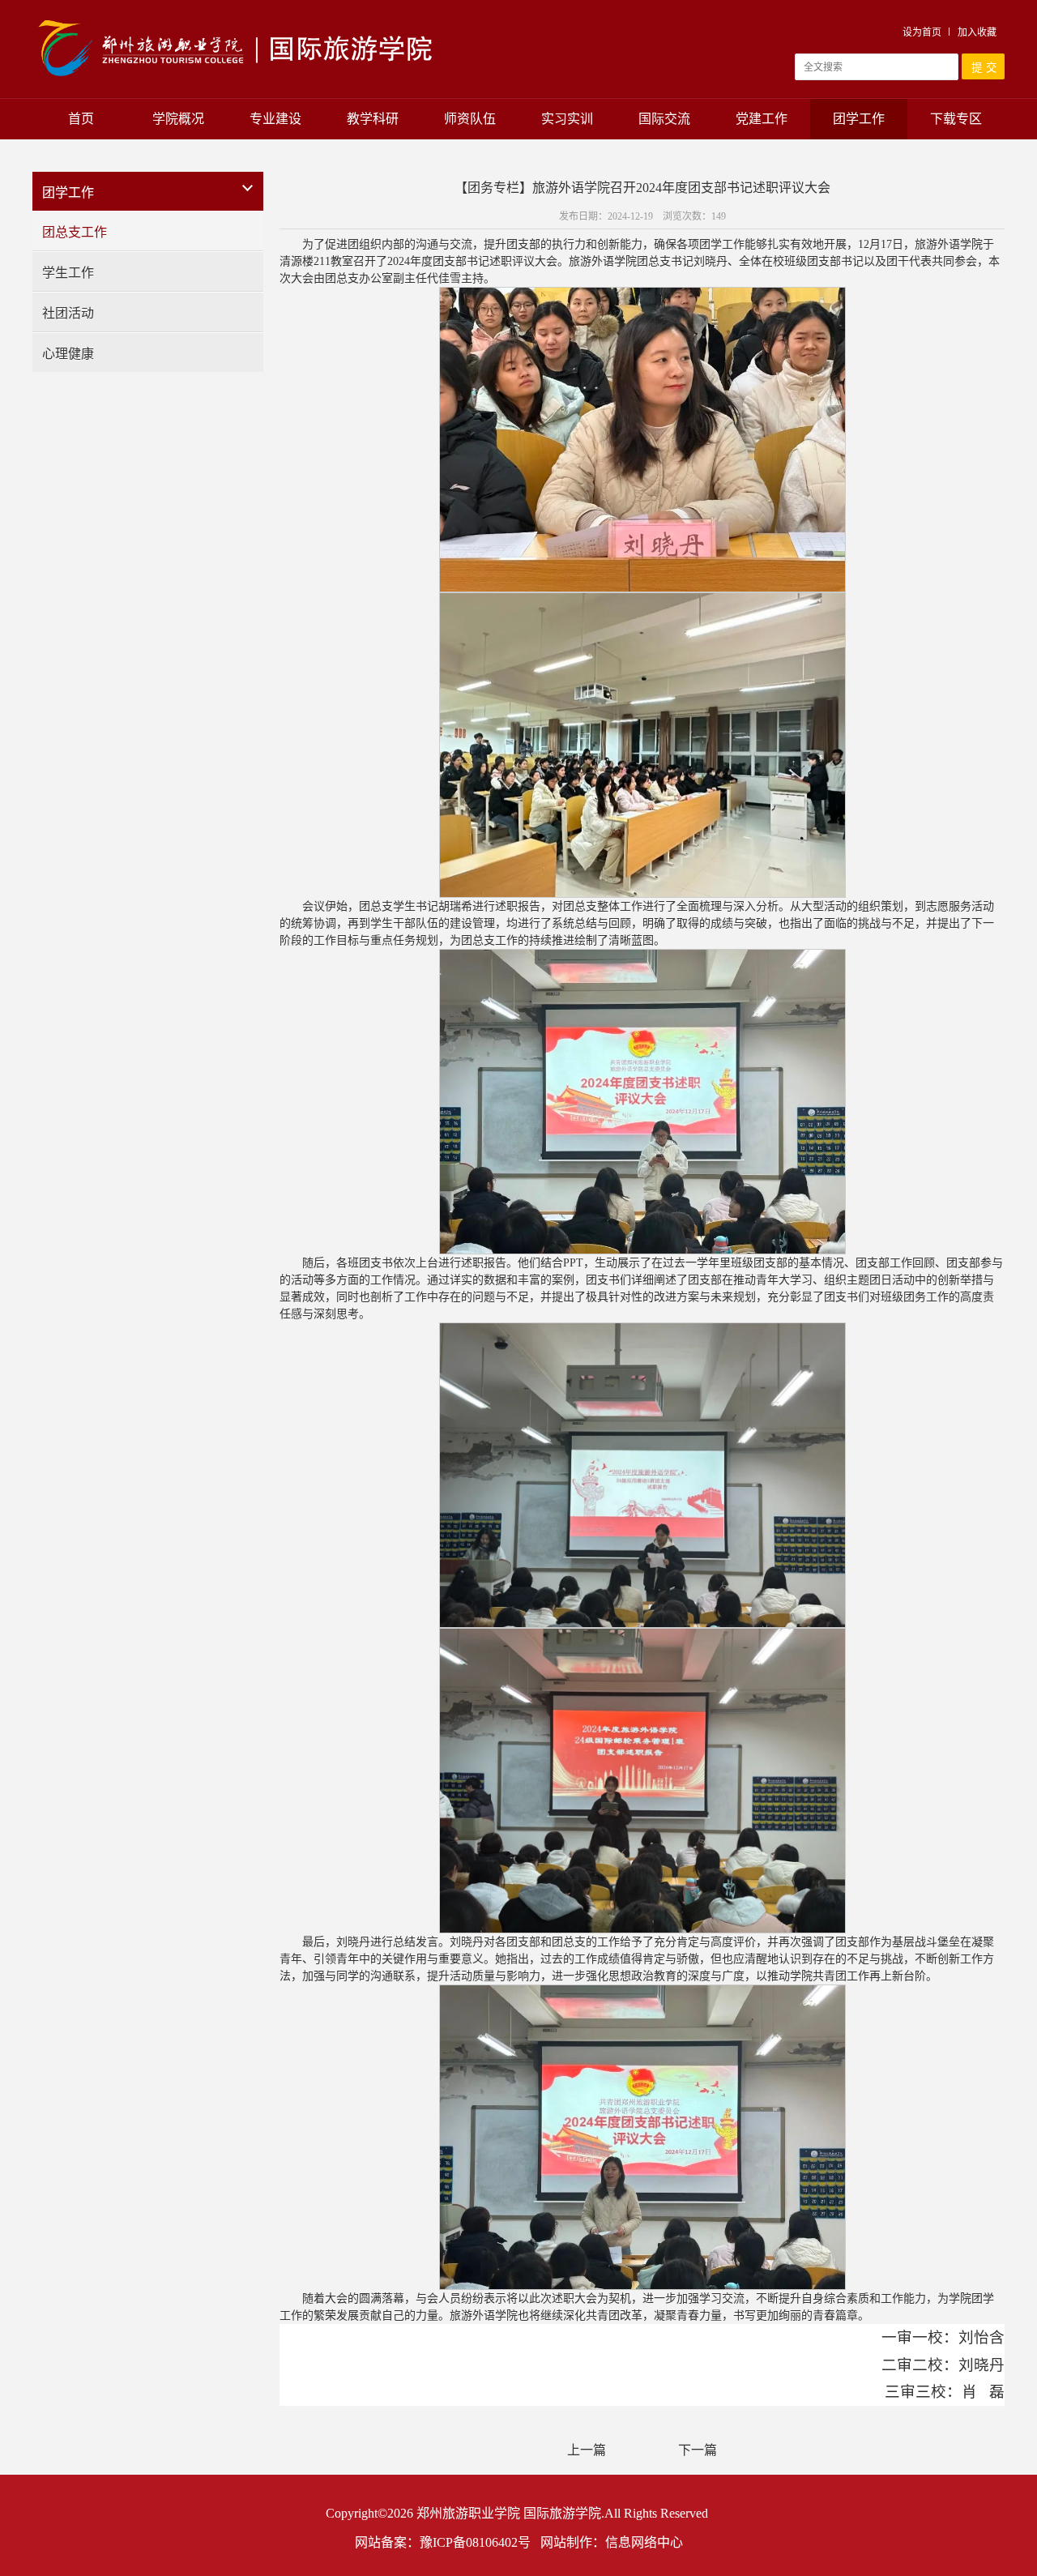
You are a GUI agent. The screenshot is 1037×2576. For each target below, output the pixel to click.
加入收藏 (977, 32)
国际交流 (664, 119)
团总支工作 (75, 232)
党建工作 (762, 119)
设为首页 (922, 32)
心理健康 (68, 354)
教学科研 (373, 119)
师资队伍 (470, 119)
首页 (81, 119)
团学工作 (859, 119)
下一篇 (698, 2450)
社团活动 (68, 313)
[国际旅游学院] (237, 19)
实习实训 (567, 119)
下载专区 (956, 119)
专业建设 (275, 119)
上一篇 (587, 2450)
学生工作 (68, 273)
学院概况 (178, 119)
